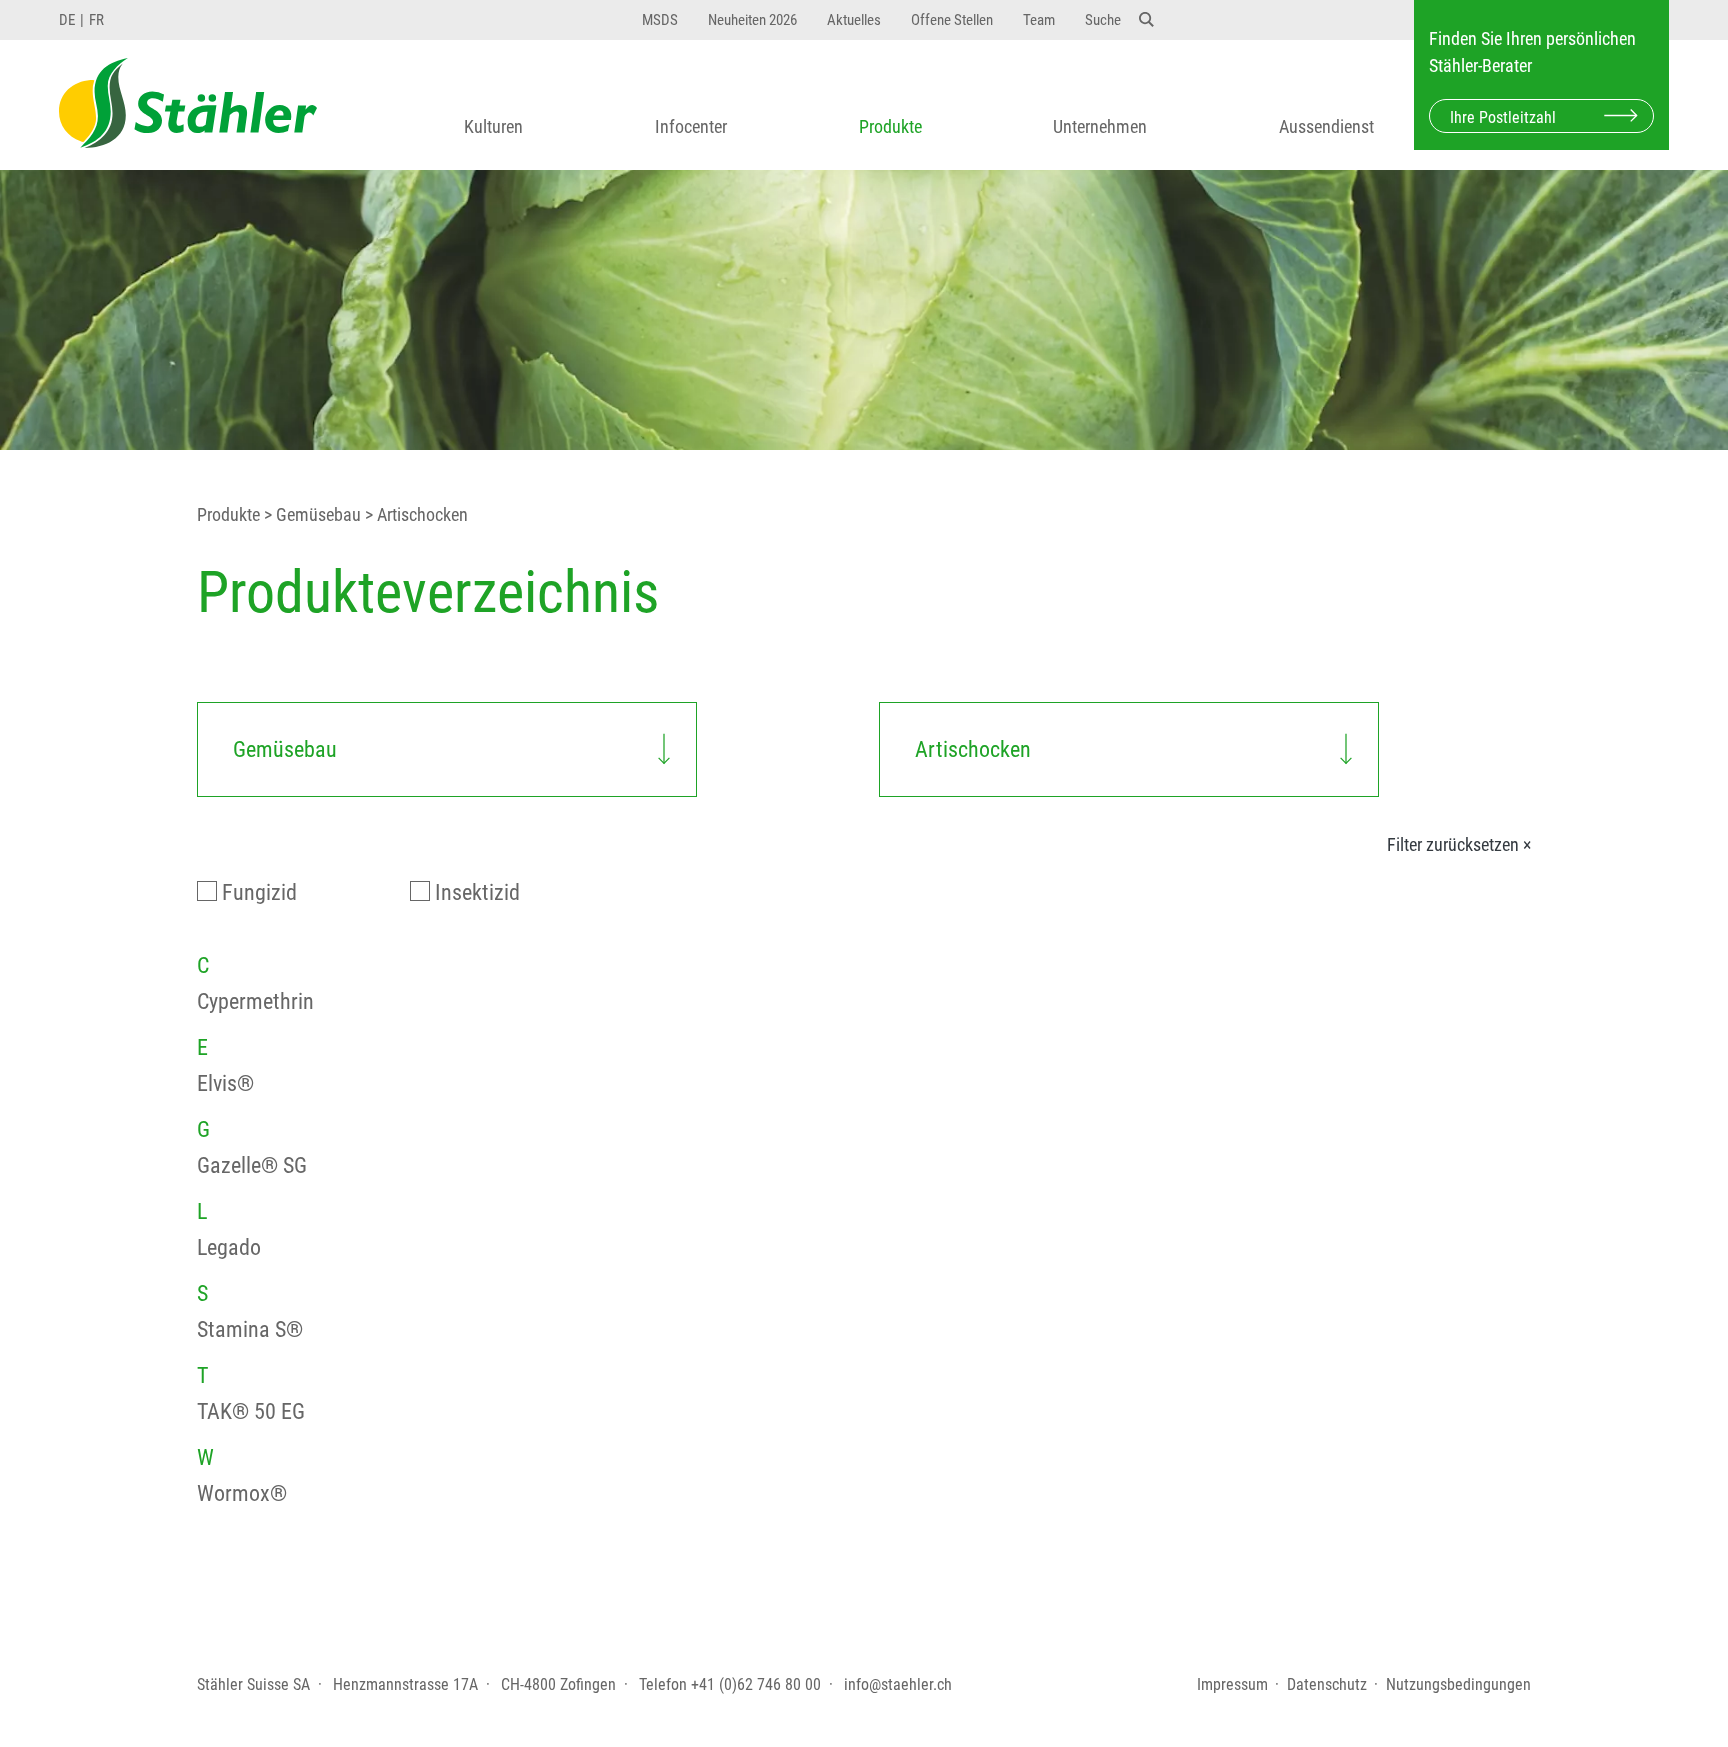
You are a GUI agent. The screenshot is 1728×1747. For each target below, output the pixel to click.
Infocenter (691, 126)
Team (1039, 20)
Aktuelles (854, 20)
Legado (229, 1247)
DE (67, 20)
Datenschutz (1327, 1684)
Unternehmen (1100, 126)
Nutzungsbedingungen (1458, 1684)
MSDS (660, 20)
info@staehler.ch (898, 1684)
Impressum (1232, 1684)
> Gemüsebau (310, 515)
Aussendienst (1326, 126)
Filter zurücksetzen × (1459, 845)
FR (96, 20)
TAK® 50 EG (251, 1411)
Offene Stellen (952, 20)
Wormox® (242, 1493)
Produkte (890, 126)
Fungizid (259, 892)
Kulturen (493, 126)
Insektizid (477, 892)
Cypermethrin (255, 1001)
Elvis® (225, 1083)
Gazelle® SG (252, 1165)
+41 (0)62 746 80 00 (756, 1684)
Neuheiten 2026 (752, 20)
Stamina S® (250, 1329)
